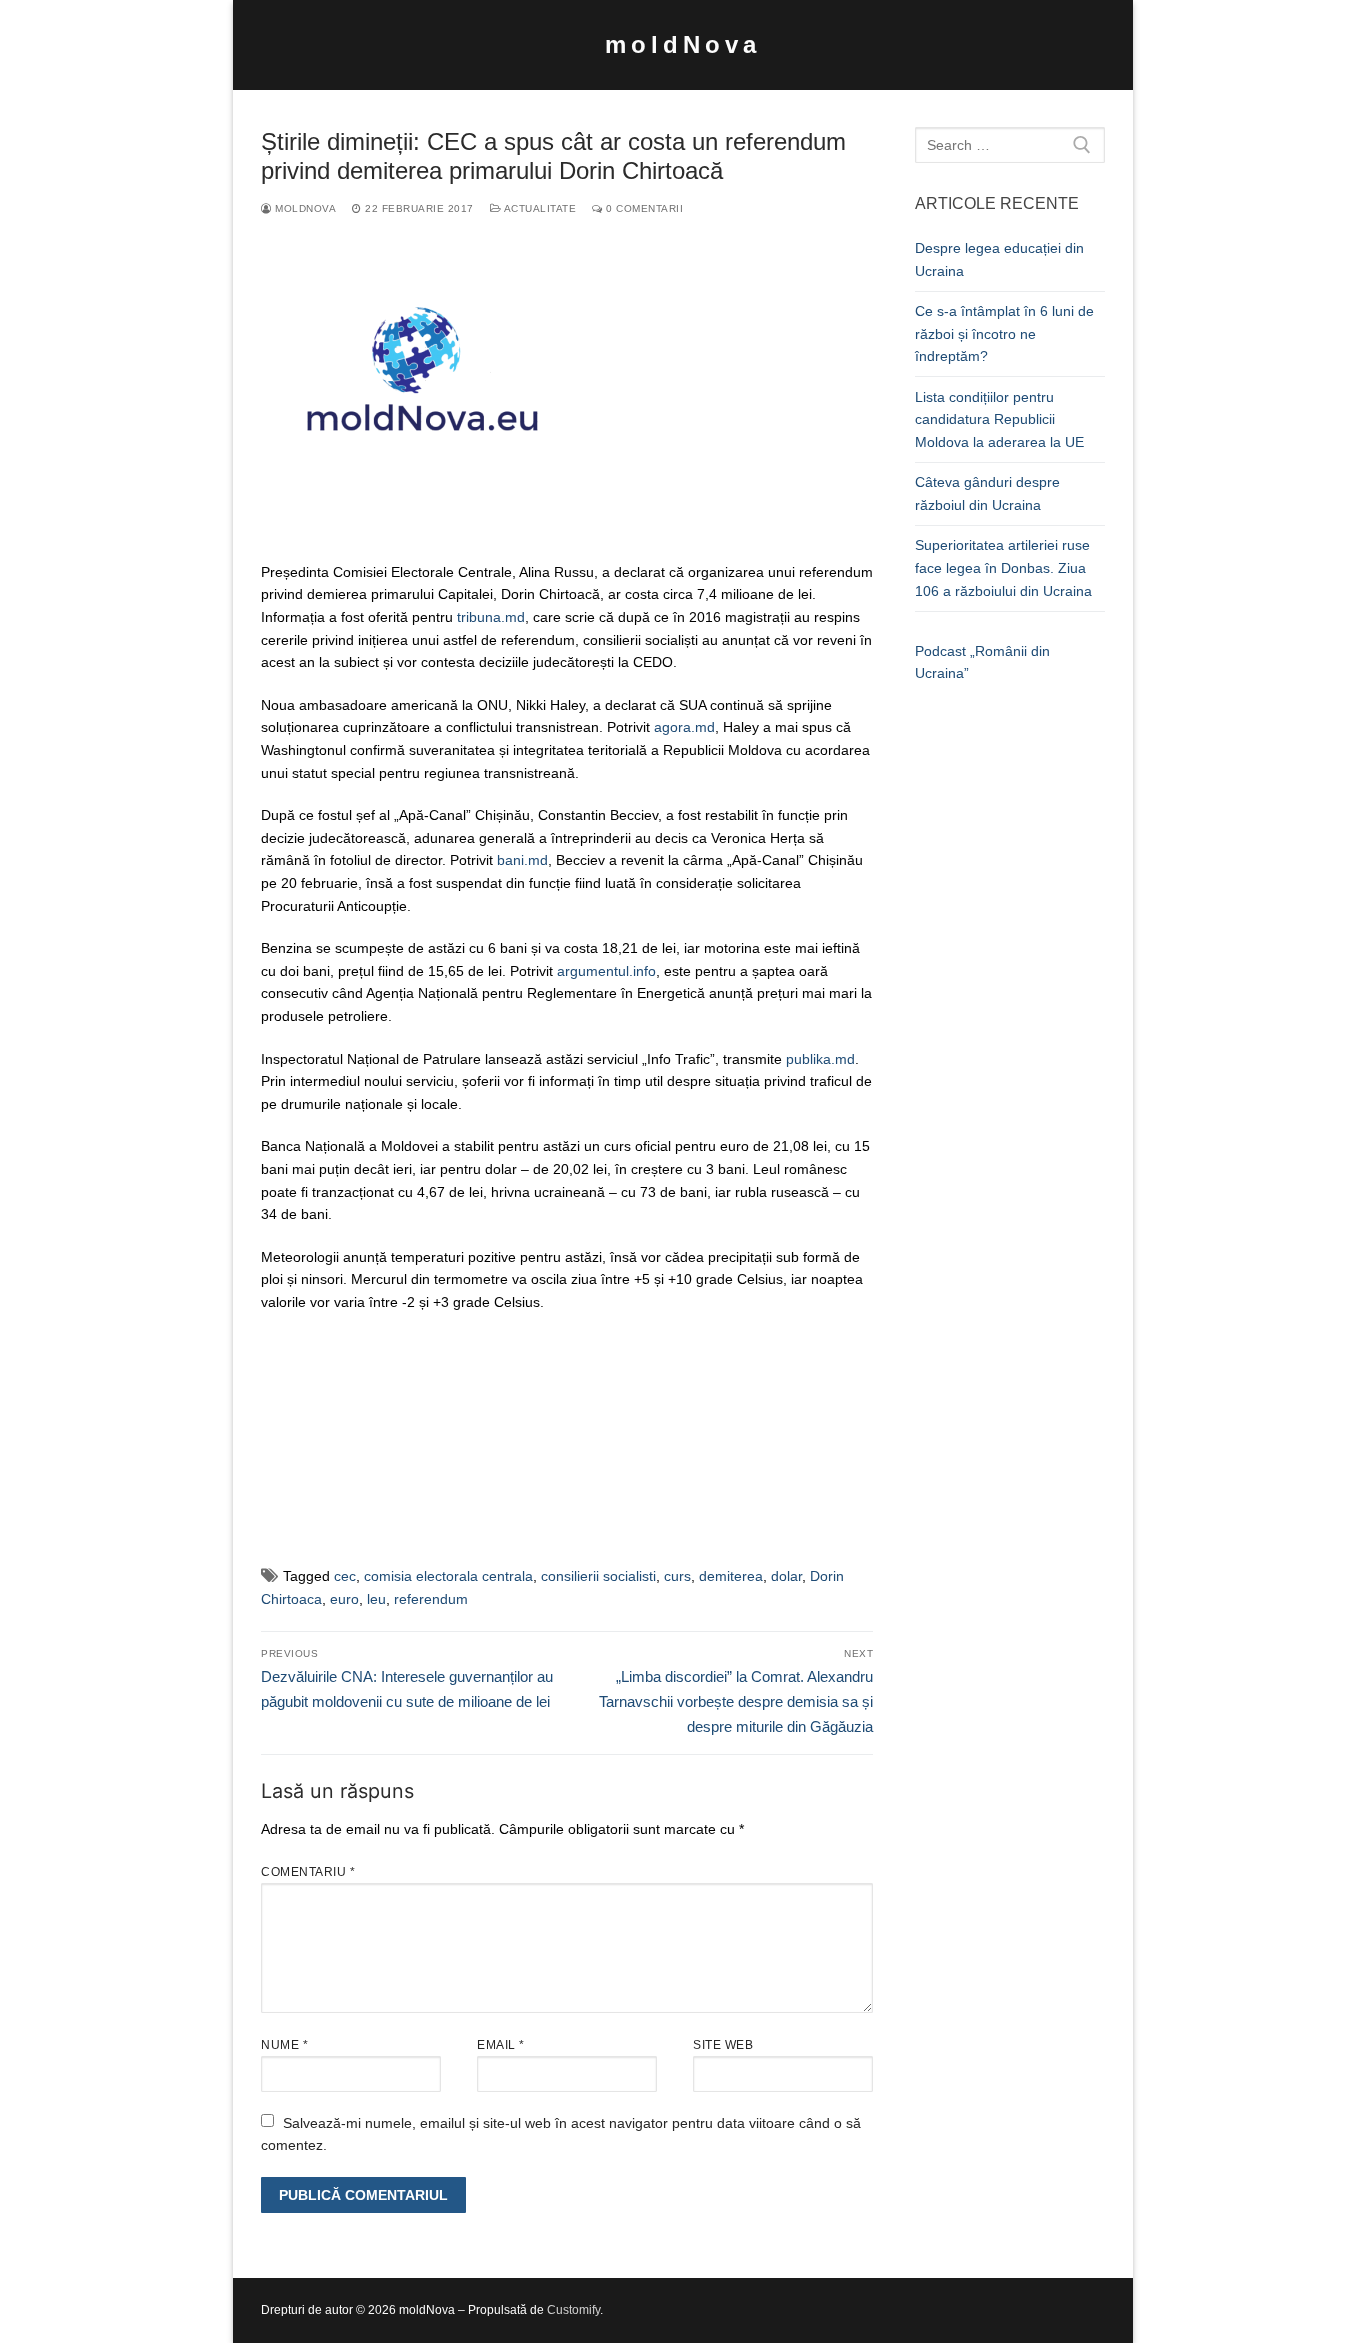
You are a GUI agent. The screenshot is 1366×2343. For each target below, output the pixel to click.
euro (344, 1599)
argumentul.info (606, 971)
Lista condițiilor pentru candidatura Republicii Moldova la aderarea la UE (999, 419)
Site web (723, 2045)
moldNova (683, 44)
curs (677, 1576)
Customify (573, 2310)
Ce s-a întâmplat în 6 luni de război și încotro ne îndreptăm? (1004, 333)
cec (345, 1576)
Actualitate (538, 208)
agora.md (684, 727)
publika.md (820, 1059)
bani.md (522, 860)
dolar (786, 1576)
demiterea (731, 1576)
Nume (284, 2045)
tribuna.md (491, 617)
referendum (431, 1599)
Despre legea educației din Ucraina (999, 259)
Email (501, 2045)
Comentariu (308, 1872)
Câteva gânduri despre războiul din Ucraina (987, 493)
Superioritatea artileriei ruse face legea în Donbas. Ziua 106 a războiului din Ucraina (1003, 567)
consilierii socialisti (598, 1576)
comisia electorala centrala (448, 1576)
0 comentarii (643, 208)
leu (376, 1599)
